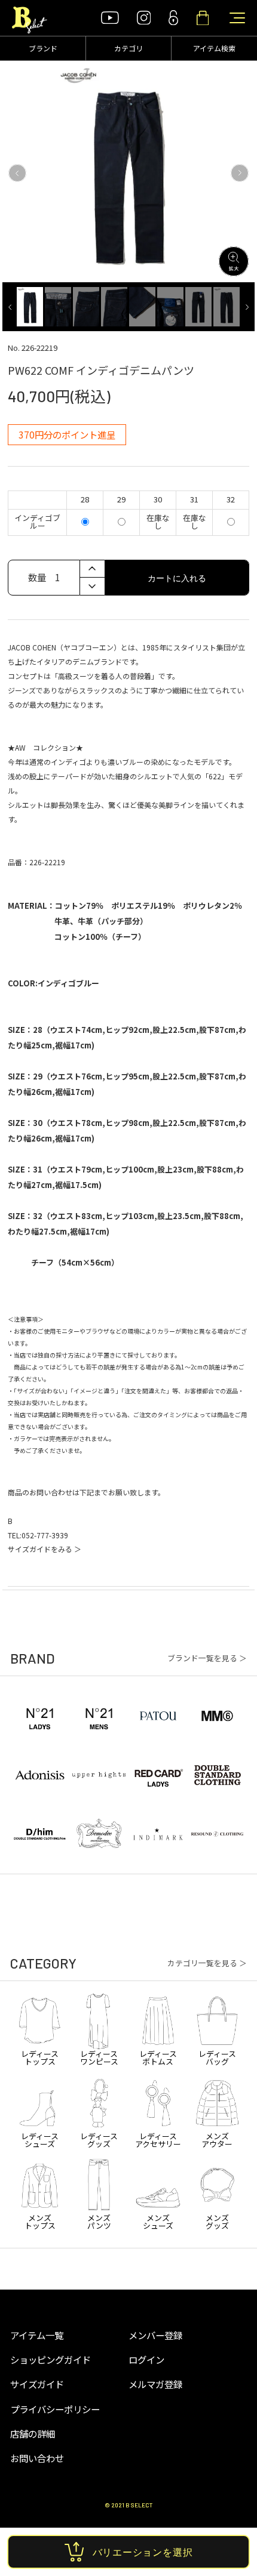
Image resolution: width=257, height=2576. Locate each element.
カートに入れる (177, 578)
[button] (17, 173)
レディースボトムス (158, 2057)
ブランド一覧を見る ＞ (207, 1659)
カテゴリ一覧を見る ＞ (207, 1963)
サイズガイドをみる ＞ (45, 1549)
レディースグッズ (99, 2139)
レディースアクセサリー (158, 2139)
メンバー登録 (155, 2335)
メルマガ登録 (155, 2384)
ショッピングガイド (51, 2359)
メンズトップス (40, 2221)
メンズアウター (217, 2139)
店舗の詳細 (33, 2433)
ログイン (146, 2359)
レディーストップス (40, 2057)
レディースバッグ (217, 2057)
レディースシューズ (40, 2139)
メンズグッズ (217, 2221)
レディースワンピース (99, 2057)
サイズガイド (37, 2384)
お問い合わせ (37, 2458)
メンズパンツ (99, 2221)
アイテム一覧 (37, 2335)
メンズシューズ (158, 2221)
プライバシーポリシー (55, 2409)
